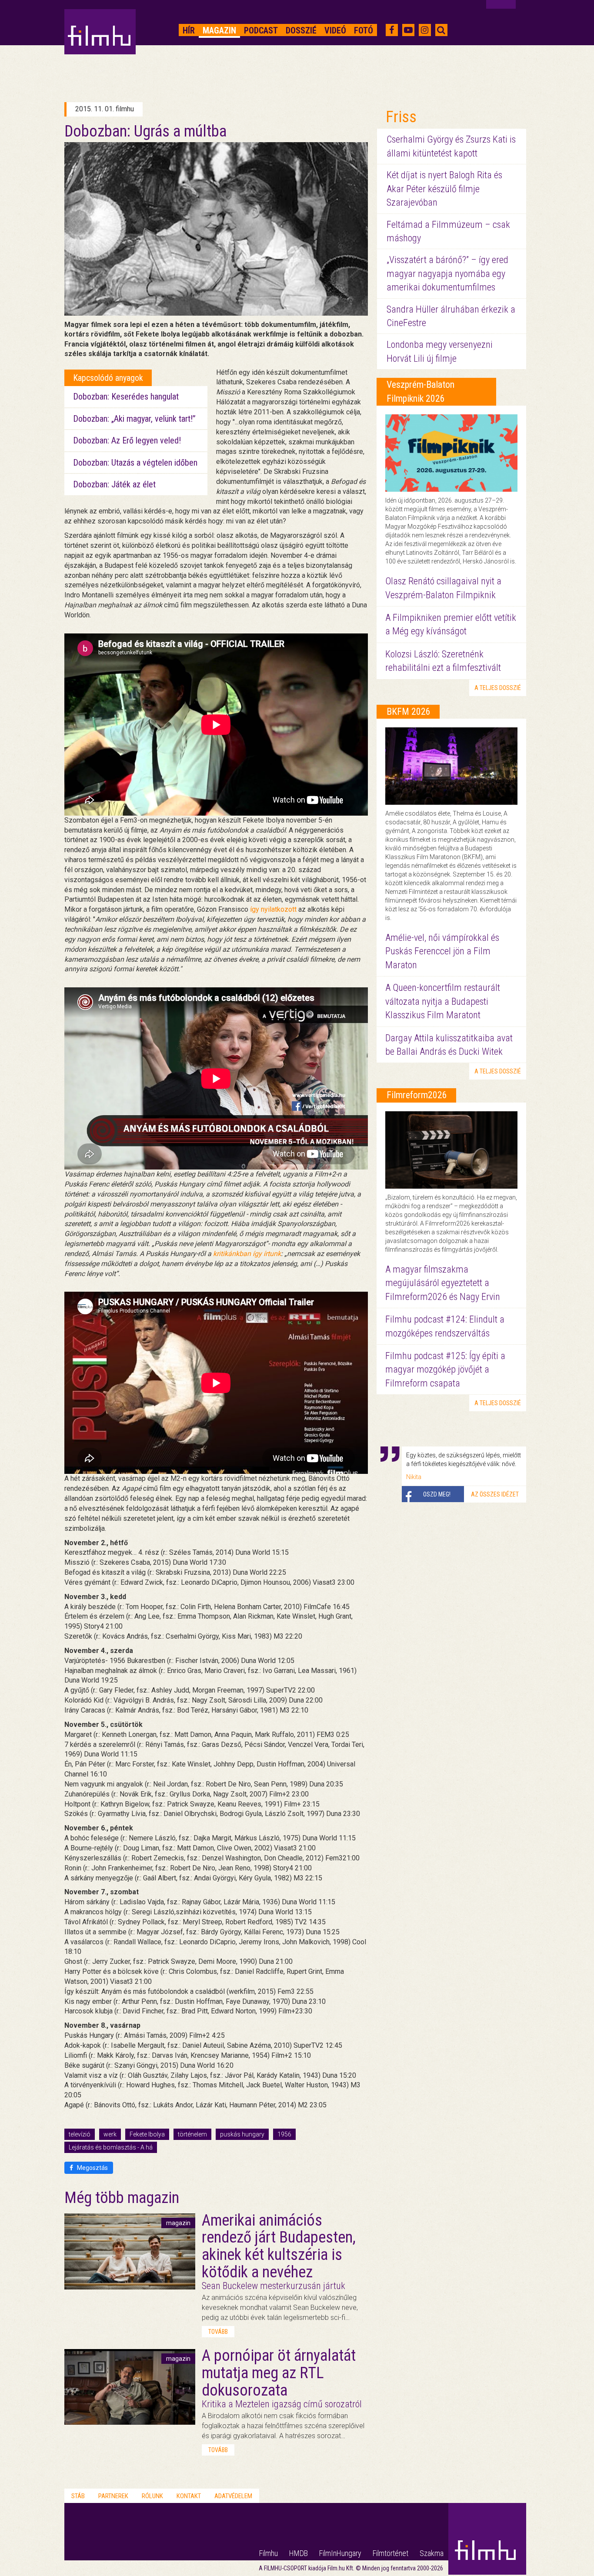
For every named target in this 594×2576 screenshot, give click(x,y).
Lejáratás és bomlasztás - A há (111, 2147)
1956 (284, 2134)
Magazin (219, 30)
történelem (192, 2134)
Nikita (414, 1477)
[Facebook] (392, 30)
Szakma (432, 2553)
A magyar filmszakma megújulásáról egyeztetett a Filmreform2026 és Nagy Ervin (443, 1283)
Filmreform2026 (417, 1095)
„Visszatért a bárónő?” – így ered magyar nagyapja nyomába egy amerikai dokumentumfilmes (447, 273)
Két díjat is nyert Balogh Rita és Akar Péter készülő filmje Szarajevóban (444, 189)
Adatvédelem (233, 2496)
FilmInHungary (340, 2553)
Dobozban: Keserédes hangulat (126, 397)
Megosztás (92, 2168)
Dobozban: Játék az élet (114, 484)
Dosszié (301, 30)
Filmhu (269, 2553)
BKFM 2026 (409, 711)
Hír (189, 30)
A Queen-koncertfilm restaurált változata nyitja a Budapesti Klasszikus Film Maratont (443, 1001)
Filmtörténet (390, 2553)
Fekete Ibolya (147, 2134)
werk (110, 2134)
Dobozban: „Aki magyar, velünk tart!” (134, 419)
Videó (335, 30)
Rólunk (152, 2496)
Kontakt (189, 2496)
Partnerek (113, 2496)
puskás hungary (242, 2134)
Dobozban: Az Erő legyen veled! (127, 440)
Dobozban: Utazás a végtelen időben (135, 463)
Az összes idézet (495, 1494)
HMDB (299, 2553)
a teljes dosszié (498, 688)
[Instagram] (425, 30)
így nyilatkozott (273, 909)
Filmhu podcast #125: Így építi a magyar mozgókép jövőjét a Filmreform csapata (445, 1370)
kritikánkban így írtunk (247, 1254)
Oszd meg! (437, 1494)
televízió (80, 2134)
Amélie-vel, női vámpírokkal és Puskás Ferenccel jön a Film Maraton (442, 951)
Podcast (261, 30)
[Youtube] (408, 30)
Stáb (78, 2496)
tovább (218, 2332)
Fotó (364, 30)
